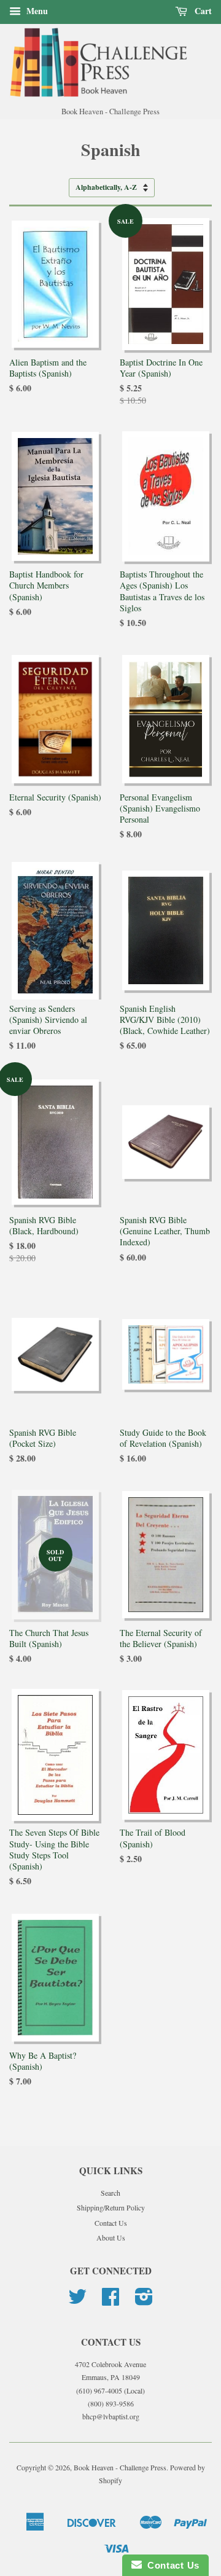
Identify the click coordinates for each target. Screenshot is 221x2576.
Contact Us (111, 2223)
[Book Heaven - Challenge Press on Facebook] (110, 2301)
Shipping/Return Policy (111, 2207)
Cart (202, 11)
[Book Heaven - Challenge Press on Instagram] (144, 2301)
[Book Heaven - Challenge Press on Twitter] (77, 2301)
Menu (36, 11)
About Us (111, 2237)
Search (110, 2193)
